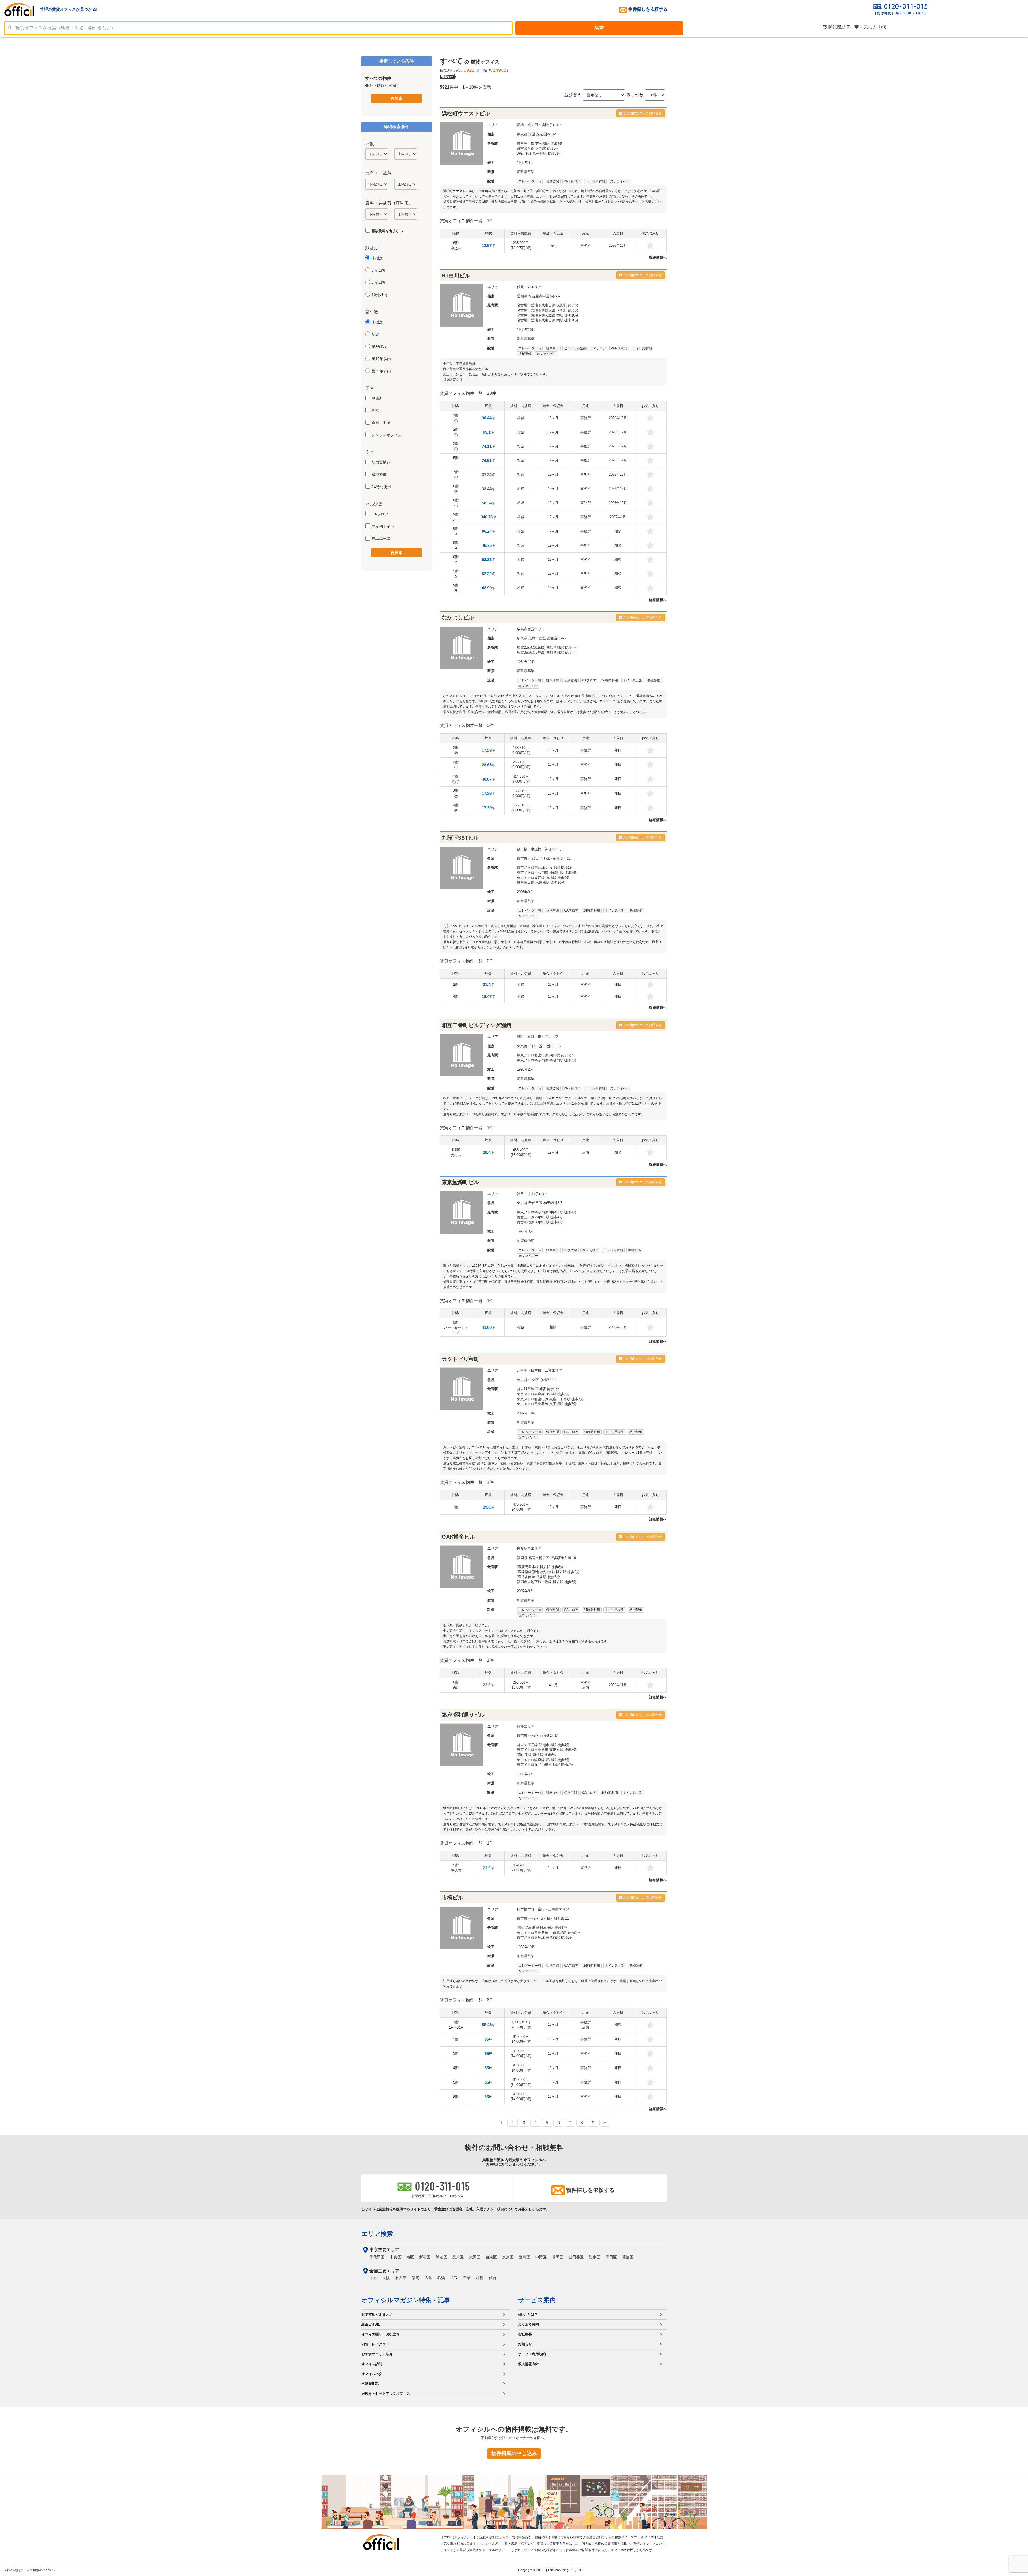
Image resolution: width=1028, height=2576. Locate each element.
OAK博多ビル (458, 1537)
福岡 (415, 2278)
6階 (456, 246)
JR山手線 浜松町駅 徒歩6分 (538, 153)
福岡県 (522, 1558)
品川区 (458, 2257)
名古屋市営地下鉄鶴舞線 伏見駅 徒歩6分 (549, 310)
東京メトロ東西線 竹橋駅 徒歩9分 (543, 878)
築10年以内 (381, 359)
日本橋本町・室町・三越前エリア (543, 1909)
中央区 (534, 1380)
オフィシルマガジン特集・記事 (406, 2300)
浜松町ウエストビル (466, 113)
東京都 (522, 134)
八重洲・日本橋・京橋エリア (540, 1370)
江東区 (595, 2257)
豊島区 (524, 2257)
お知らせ (525, 2344)
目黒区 (558, 2257)
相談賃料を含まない (387, 231)
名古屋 (401, 2278)
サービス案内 (537, 2300)
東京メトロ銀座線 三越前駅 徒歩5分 (545, 1938)
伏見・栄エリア (529, 287)
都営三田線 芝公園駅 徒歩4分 (540, 144)
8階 (456, 489)
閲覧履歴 (839, 27)
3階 (456, 446)
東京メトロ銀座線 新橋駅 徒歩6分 (543, 1760)
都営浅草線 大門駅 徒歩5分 (538, 148)
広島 (428, 2278)
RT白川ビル (456, 275)
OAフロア (380, 514)
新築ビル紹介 (372, 2324)
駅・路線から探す (384, 85)
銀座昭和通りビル (463, 1715)
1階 (456, 418)
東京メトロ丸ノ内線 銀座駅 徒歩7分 (545, 1765)
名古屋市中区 (539, 296)
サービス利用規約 (532, 2354)
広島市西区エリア (531, 629)
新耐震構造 (381, 462)
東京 (373, 2278)
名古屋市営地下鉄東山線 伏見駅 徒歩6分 (549, 305)
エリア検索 (377, 2234)
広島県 (522, 638)
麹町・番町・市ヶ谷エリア (538, 1037)
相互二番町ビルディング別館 (477, 1025)
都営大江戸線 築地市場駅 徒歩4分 (543, 1745)
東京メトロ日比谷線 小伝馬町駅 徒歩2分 (549, 1933)
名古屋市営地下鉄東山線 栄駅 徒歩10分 (548, 320)
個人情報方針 (528, 2364)
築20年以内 (381, 371)
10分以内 (379, 295)
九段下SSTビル (460, 838)
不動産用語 (370, 2384)
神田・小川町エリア (533, 1194)
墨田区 (611, 2257)
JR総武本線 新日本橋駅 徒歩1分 (542, 1928)
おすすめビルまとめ (377, 2314)
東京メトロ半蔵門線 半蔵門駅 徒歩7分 (547, 1060)
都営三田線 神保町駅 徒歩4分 (540, 1217)
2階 (456, 432)
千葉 (467, 2278)
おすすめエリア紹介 (377, 2354)
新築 (375, 334)
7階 (456, 475)
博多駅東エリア (529, 1548)
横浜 (441, 2278)
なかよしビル (458, 617)
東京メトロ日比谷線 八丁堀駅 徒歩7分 (547, 1404)
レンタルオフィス (387, 435)
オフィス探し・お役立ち (381, 2334)
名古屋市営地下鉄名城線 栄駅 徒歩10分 (548, 315)
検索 (599, 28)
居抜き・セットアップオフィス (386, 2394)
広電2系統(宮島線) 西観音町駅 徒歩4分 (547, 648)
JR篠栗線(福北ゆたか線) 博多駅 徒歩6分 (548, 1572)
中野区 (541, 2257)
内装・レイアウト (375, 2344)
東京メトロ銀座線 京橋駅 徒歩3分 (543, 1394)
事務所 (377, 398)
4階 (456, 808)
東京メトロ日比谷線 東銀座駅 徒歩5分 (547, 1750)
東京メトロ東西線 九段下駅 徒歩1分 (545, 868)
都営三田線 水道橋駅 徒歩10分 (541, 883)
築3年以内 (380, 347)
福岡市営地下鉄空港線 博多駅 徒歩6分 (547, 1582)
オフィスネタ (372, 2374)
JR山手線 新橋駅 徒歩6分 (537, 1755)
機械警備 (379, 475)
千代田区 (535, 858)
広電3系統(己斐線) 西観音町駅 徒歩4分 (547, 652)
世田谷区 (576, 2257)
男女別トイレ (383, 526)
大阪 (386, 2278)
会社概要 (525, 2334)
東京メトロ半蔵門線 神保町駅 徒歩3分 (547, 873)
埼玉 (454, 2278)
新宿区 (425, 2257)
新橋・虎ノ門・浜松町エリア (540, 125)
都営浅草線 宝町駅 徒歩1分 (538, 1389)
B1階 (456, 1152)
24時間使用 (381, 487)
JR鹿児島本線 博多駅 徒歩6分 (540, 1567)
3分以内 (378, 270)
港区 (532, 134)
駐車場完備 (381, 538)
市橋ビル (452, 1898)
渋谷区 (441, 2257)
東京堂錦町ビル (460, 1182)
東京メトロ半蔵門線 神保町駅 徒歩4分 (547, 1212)
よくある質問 (528, 2324)
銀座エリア (526, 1726)
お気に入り (872, 27)
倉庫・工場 (381, 423)
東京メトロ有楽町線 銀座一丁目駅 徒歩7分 (550, 1399)
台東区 (491, 2257)
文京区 (508, 2257)
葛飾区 (628, 2257)
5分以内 (378, 282)
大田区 (475, 2257)
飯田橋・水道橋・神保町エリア (541, 849)
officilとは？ (528, 2314)
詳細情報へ (658, 258)
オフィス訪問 (372, 2364)
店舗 (375, 411)
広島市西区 (537, 638)
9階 (456, 517)
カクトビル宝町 (460, 1359)
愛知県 (522, 296)
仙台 (493, 2278)
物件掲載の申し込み (514, 2453)
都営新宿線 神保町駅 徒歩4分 (540, 1222)
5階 (456, 460)
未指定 (377, 258)
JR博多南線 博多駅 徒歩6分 (538, 1577)
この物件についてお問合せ (642, 113)
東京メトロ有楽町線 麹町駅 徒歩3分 (545, 1055)
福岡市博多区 (539, 1558)
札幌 (480, 2278)
